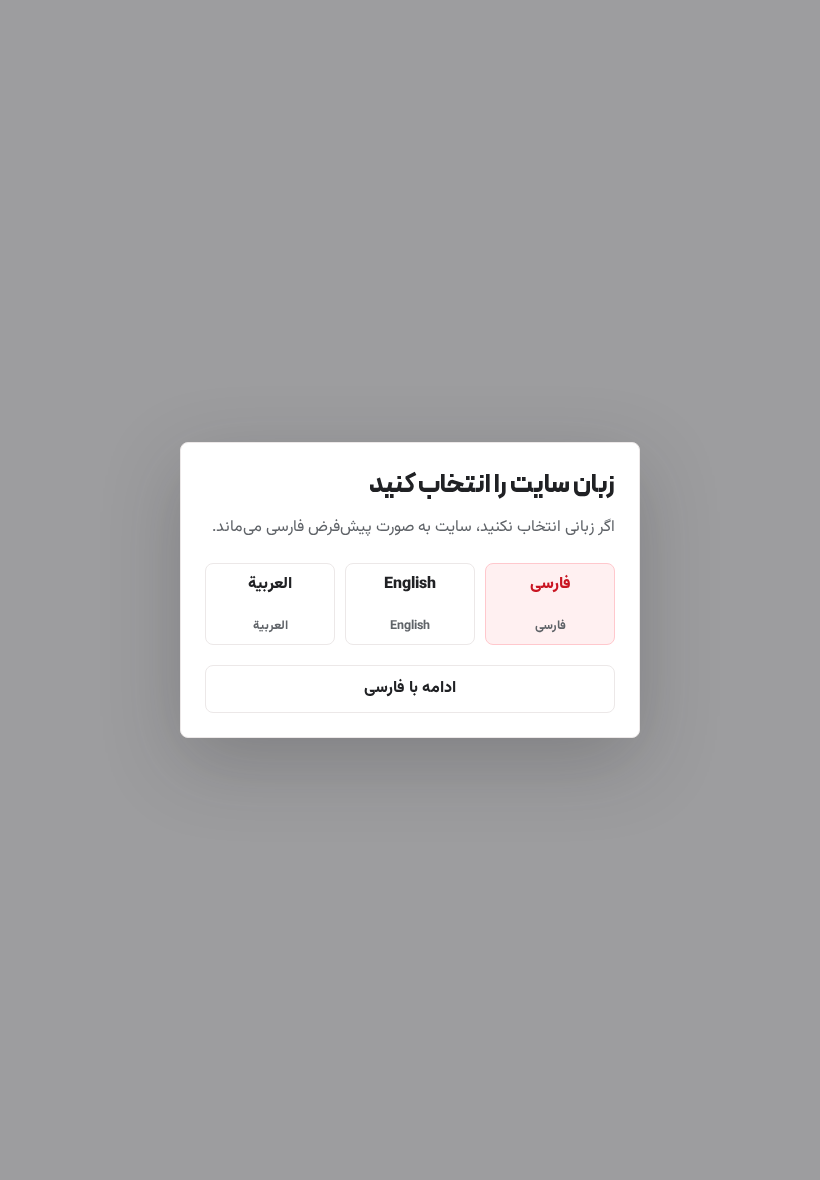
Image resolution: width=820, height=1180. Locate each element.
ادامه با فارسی (410, 688)
